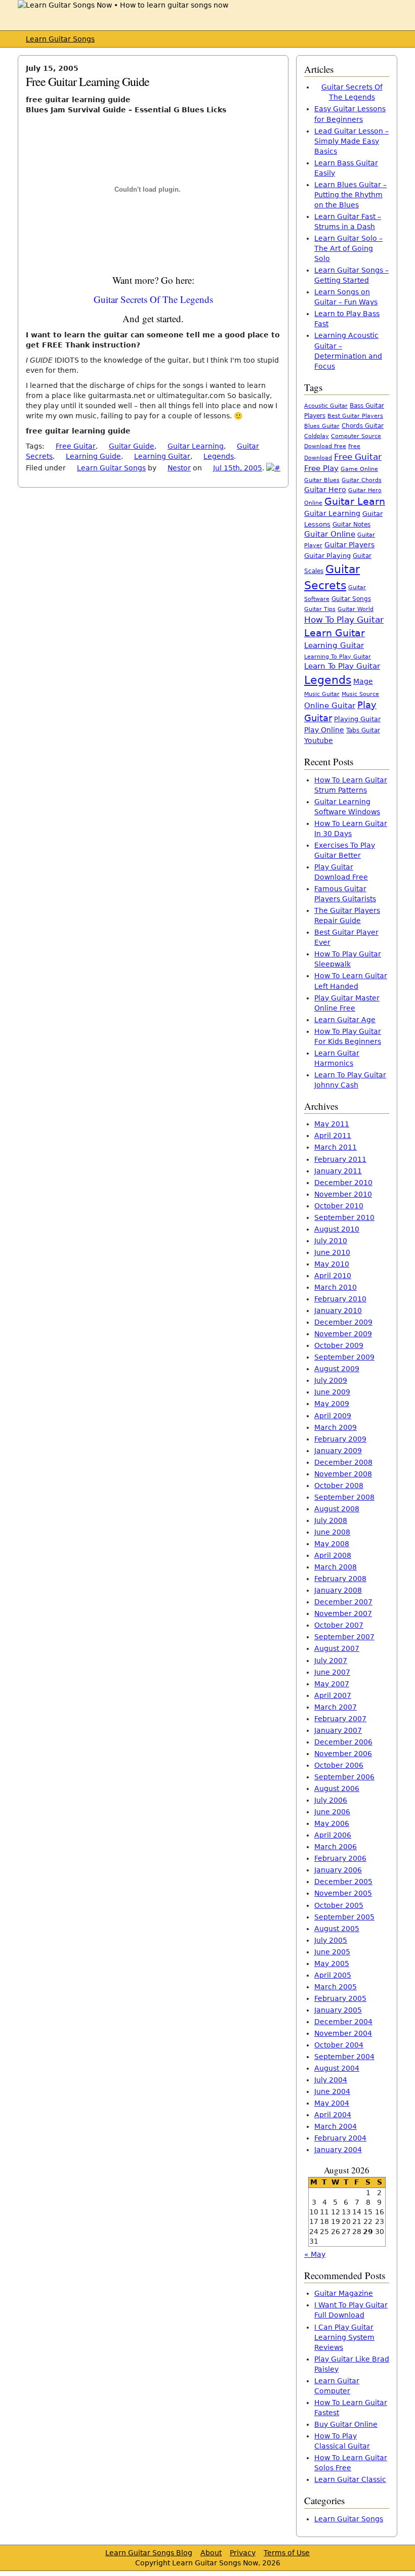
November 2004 (343, 2033)
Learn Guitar (335, 633)
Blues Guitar (322, 426)
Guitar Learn (355, 501)
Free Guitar (76, 446)
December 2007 (343, 1602)
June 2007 (332, 1672)
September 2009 (344, 1357)
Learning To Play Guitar (338, 657)
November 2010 (343, 1194)
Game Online (359, 469)
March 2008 (336, 1567)
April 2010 (333, 1276)
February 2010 (340, 1299)
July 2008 (331, 1520)
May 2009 (332, 1404)
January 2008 (338, 1590)
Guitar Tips (320, 609)
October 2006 (339, 1765)
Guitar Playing (327, 556)
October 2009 (339, 1345)
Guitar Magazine (344, 2293)
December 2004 (343, 2022)
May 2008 (332, 1544)
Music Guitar (322, 694)
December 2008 (343, 1462)
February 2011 (340, 1159)
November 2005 (343, 1893)
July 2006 (331, 1800)
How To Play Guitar (344, 620)
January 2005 (338, 2010)
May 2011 (332, 1124)
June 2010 (332, 1252)
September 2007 (344, 1637)
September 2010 (344, 1217)
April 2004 (333, 2115)
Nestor (179, 468)
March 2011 (336, 1147)
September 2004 (344, 2057)
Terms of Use (287, 2553)
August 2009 (337, 1369)
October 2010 (339, 1206)
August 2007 (337, 1648)
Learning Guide (93, 456)
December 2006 (343, 1742)
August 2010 (337, 1229)
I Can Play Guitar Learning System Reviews (344, 2337)
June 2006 (332, 1812)
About (211, 2553)
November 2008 (343, 1474)
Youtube (319, 740)
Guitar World (356, 609)
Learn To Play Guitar (342, 666)
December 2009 (343, 1322)
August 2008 (337, 1509)
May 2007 (332, 1684)
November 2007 (343, 1613)
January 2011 (338, 1171)
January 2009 (338, 1451)
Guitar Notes (351, 525)
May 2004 (332, 2103)
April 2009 (333, 1416)
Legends (219, 456)
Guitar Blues (322, 480)
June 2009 (332, 1392)
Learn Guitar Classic (350, 2479)
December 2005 (343, 1882)
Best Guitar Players (355, 416)
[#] (273, 468)
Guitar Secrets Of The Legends (153, 299)
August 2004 (337, 2068)
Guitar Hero (325, 490)
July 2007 (331, 1661)
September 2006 (344, 1777)
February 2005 (340, 1998)
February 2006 (340, 1858)
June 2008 (332, 1532)
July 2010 (331, 1241)
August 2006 (337, 1788)
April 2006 (333, 1835)
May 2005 (332, 1963)
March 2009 (336, 1427)
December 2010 (343, 1183)
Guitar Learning (196, 446)
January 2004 (338, 2150)
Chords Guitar (363, 426)
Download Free (325, 446)
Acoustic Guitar (326, 406)
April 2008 (333, 1555)
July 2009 (331, 1380)
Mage (363, 681)
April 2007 (333, 1695)
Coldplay (317, 436)
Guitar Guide (132, 446)
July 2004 (331, 2080)
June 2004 (332, 2091)
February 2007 (340, 1719)
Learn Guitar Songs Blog (149, 2553)
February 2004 (340, 2138)
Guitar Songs (351, 599)
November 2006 (343, 1754)
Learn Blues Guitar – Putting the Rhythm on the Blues (350, 195)
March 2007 (336, 1707)
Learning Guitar (162, 456)
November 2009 (343, 1334)
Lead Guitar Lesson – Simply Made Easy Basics (351, 141)
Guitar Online (330, 534)
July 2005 (331, 1940)
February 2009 (340, 1439)
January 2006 (338, 1870)
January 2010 (338, 1311)
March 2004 (336, 2126)
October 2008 (339, 1486)
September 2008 (344, 1497)
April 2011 (333, 1136)
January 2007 (338, 1730)
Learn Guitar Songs (60, 39)
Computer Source (356, 436)
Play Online (324, 730)
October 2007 (339, 1625)
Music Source (360, 694)
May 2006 (332, 1823)
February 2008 (340, 1579)
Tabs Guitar (363, 730)
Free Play (321, 468)
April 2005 (333, 1975)
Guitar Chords (362, 480)
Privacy (243, 2553)
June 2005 (332, 1952)
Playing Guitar (357, 719)
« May (315, 2254)
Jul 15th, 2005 (238, 468)
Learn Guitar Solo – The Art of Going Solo (348, 248)
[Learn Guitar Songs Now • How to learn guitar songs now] (123, 5)
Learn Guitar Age (345, 1020)
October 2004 (339, 2045)
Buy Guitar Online (346, 2424)
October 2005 (339, 1905)
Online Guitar (330, 705)
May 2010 (332, 1264)
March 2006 (336, 1847)
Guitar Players (349, 545)
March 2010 (336, 1287)
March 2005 (336, 1987)
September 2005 (344, 1917)
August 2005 (337, 1929)
